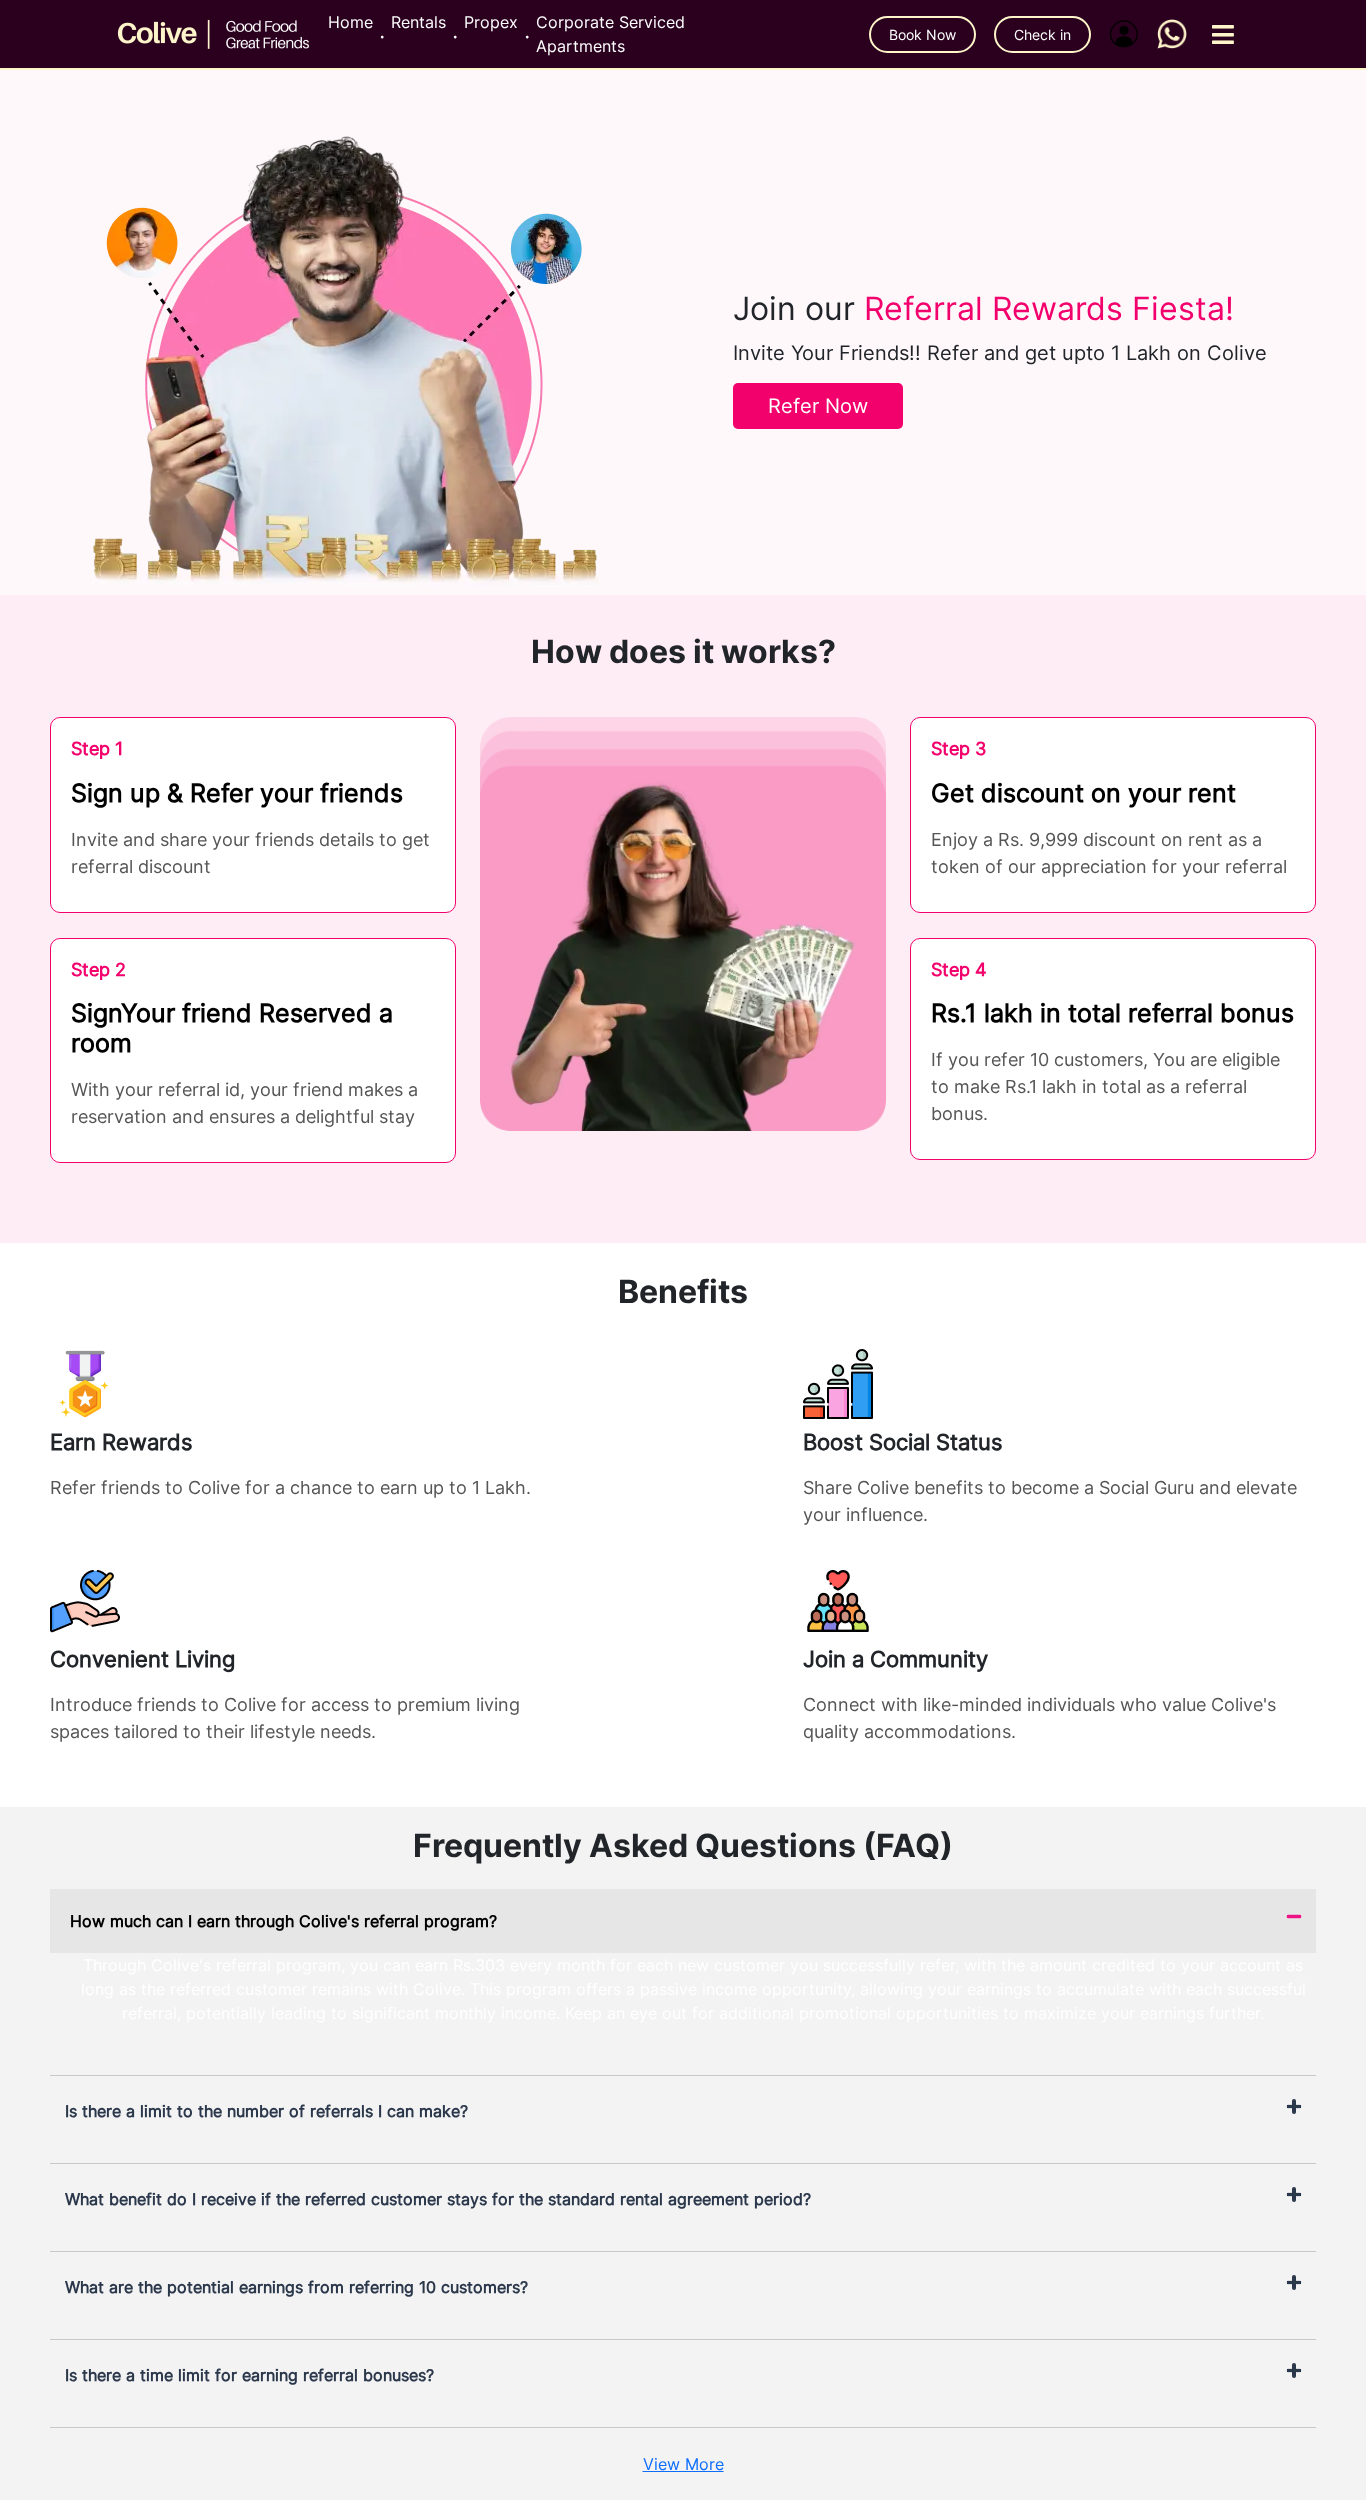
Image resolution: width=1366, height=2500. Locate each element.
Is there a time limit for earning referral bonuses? (249, 2375)
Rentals (418, 22)
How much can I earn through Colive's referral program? (283, 1921)
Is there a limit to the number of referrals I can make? (266, 2111)
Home (350, 22)
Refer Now (818, 406)
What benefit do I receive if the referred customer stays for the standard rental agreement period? (438, 2199)
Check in (1042, 34)
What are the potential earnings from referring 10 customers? (296, 2287)
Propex (491, 22)
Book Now (922, 34)
